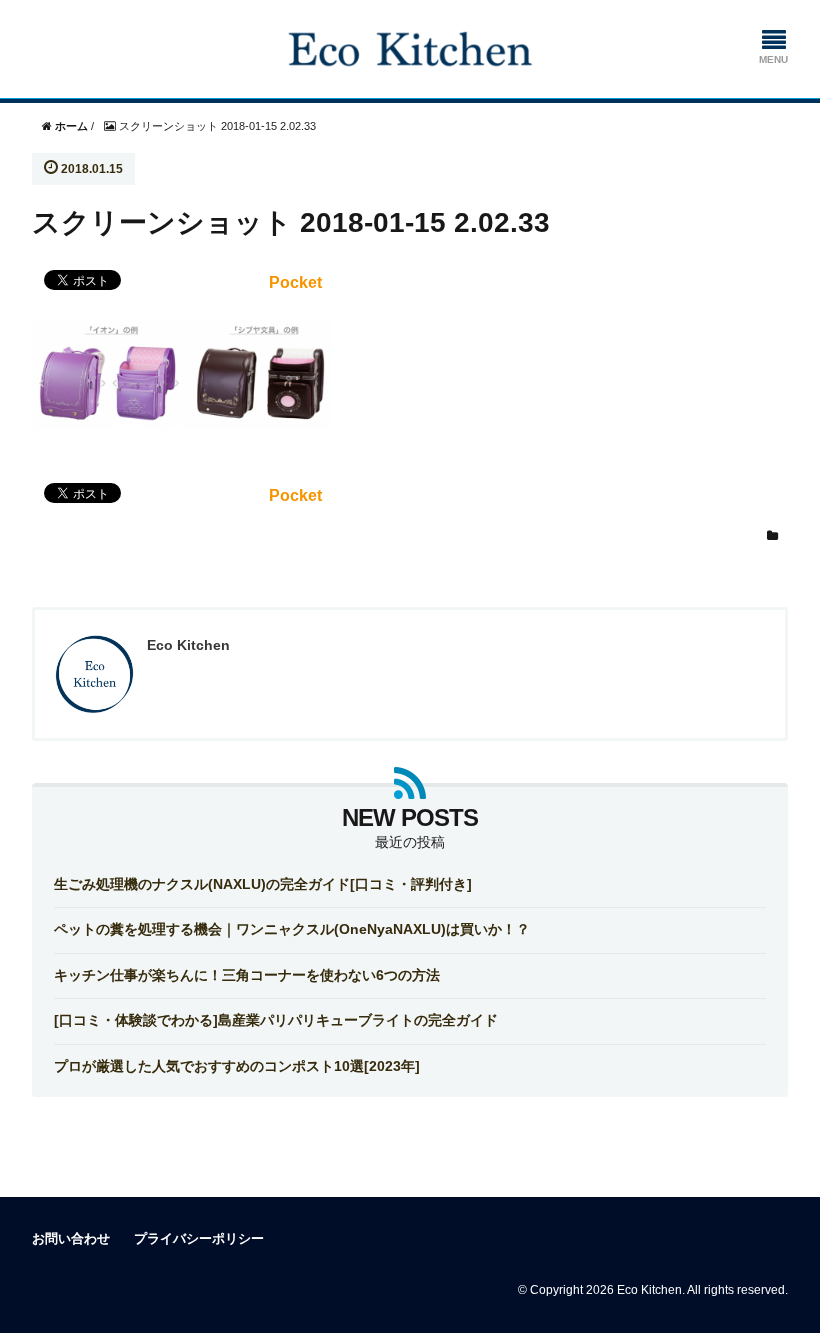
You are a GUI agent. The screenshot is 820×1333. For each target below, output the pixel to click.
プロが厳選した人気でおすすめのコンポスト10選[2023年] (237, 1066)
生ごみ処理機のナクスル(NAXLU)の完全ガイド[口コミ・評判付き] (263, 884)
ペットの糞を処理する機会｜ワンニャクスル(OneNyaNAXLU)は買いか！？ (292, 929)
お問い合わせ (71, 1238)
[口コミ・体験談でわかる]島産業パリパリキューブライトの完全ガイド (276, 1020)
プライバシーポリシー (199, 1238)
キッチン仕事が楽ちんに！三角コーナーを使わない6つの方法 (247, 975)
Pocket (295, 282)
